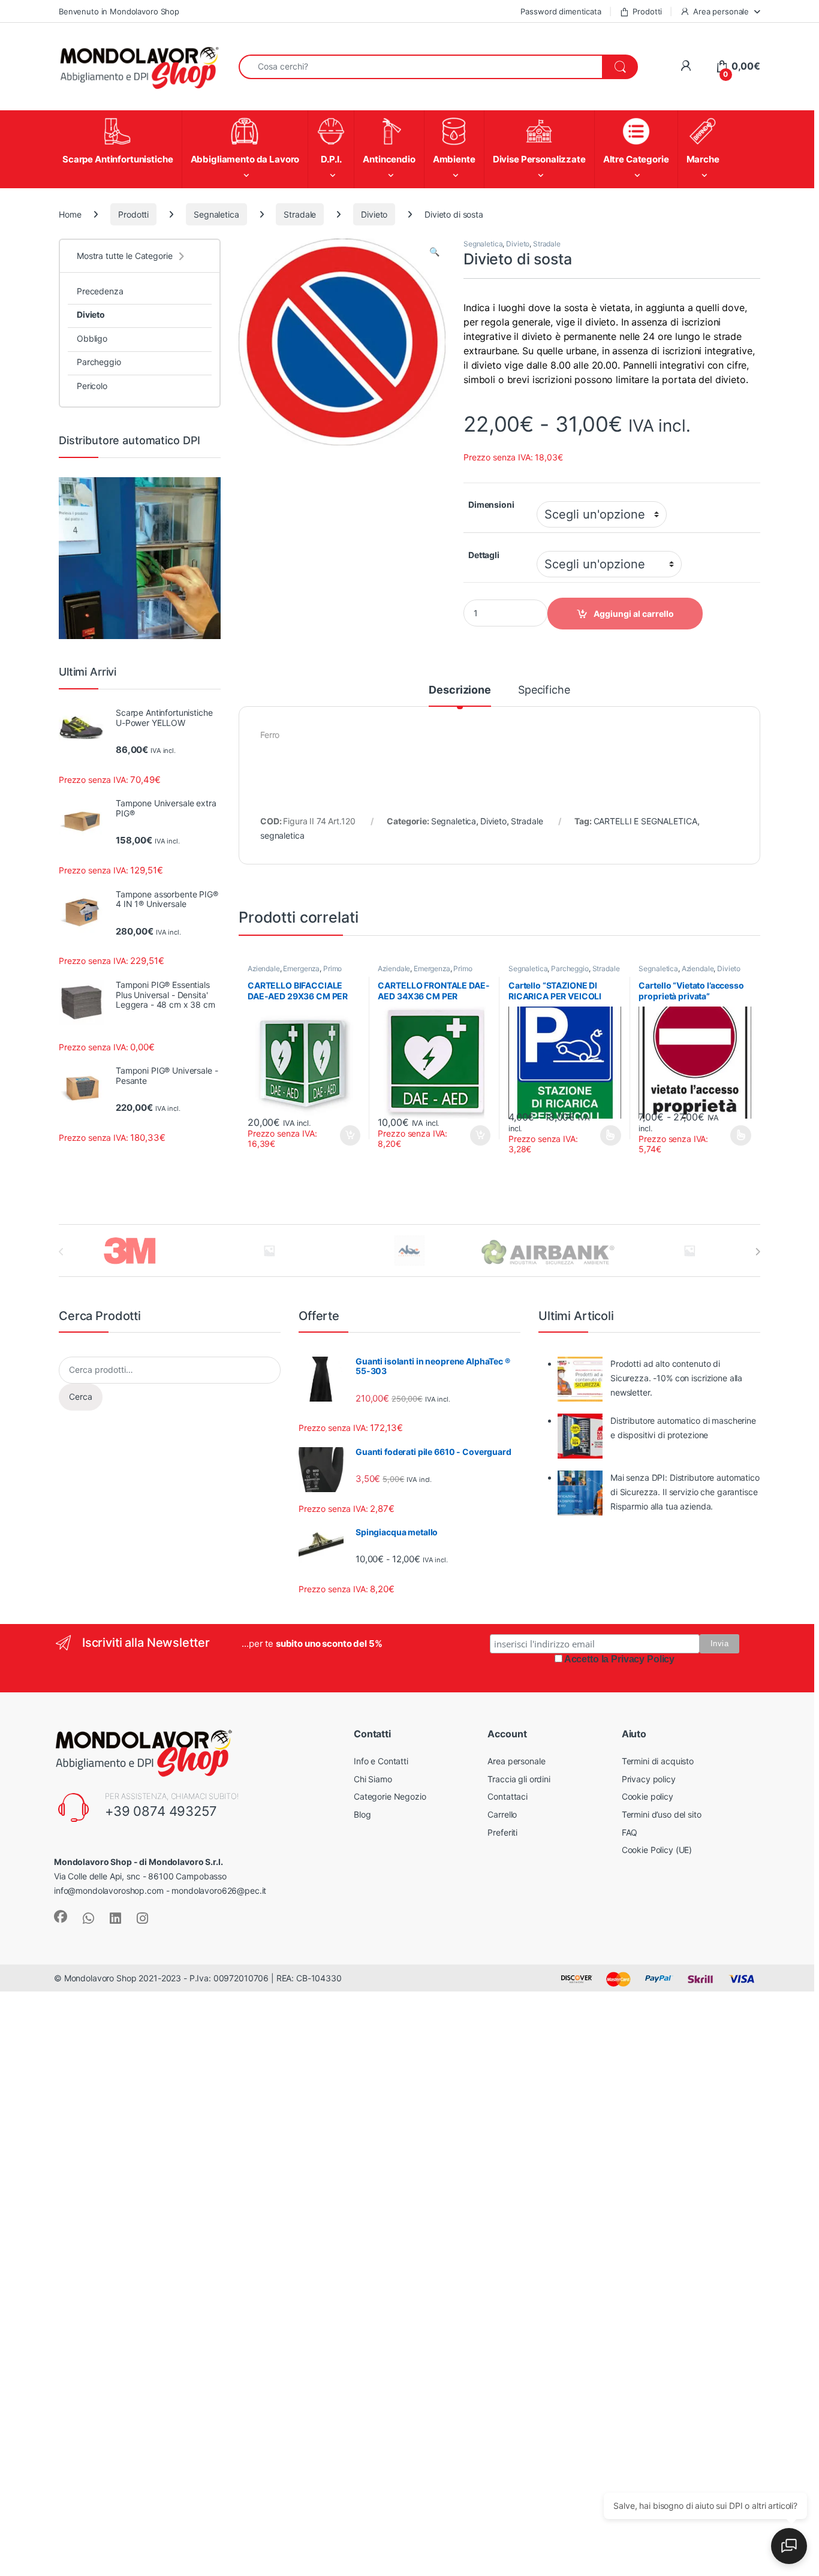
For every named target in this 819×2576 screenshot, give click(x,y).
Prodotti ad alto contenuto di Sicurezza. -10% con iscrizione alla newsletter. (676, 1378)
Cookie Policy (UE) (657, 1850)
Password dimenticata (561, 11)
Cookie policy (648, 1796)
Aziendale (264, 968)
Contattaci (508, 1796)
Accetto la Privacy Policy (620, 1659)
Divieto (374, 214)
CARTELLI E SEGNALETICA (645, 821)
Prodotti (647, 11)
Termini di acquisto (658, 1761)
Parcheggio (570, 968)
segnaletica (282, 835)
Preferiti (502, 1832)
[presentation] (758, 1252)
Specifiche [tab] (544, 690)
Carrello (502, 1814)
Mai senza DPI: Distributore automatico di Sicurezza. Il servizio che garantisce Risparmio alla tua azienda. (685, 1492)
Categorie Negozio (390, 1796)
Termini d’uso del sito (662, 1814)
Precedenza (100, 291)
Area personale (721, 11)
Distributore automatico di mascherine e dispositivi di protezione (683, 1428)
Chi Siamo (373, 1779)
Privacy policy (649, 1779)
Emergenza (301, 968)
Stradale (300, 214)
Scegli (609, 1135)
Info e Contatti (381, 1761)
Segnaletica (216, 214)
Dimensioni (491, 504)
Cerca (81, 1397)
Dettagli (484, 555)
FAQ (630, 1832)
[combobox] (421, 67)
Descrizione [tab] (460, 690)
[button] (434, 252)
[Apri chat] (789, 2546)
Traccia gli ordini (519, 1779)
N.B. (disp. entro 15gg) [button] (348, 1135)
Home (70, 214)
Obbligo (92, 338)
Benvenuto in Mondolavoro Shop (119, 11)
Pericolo (92, 386)
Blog (362, 1814)
